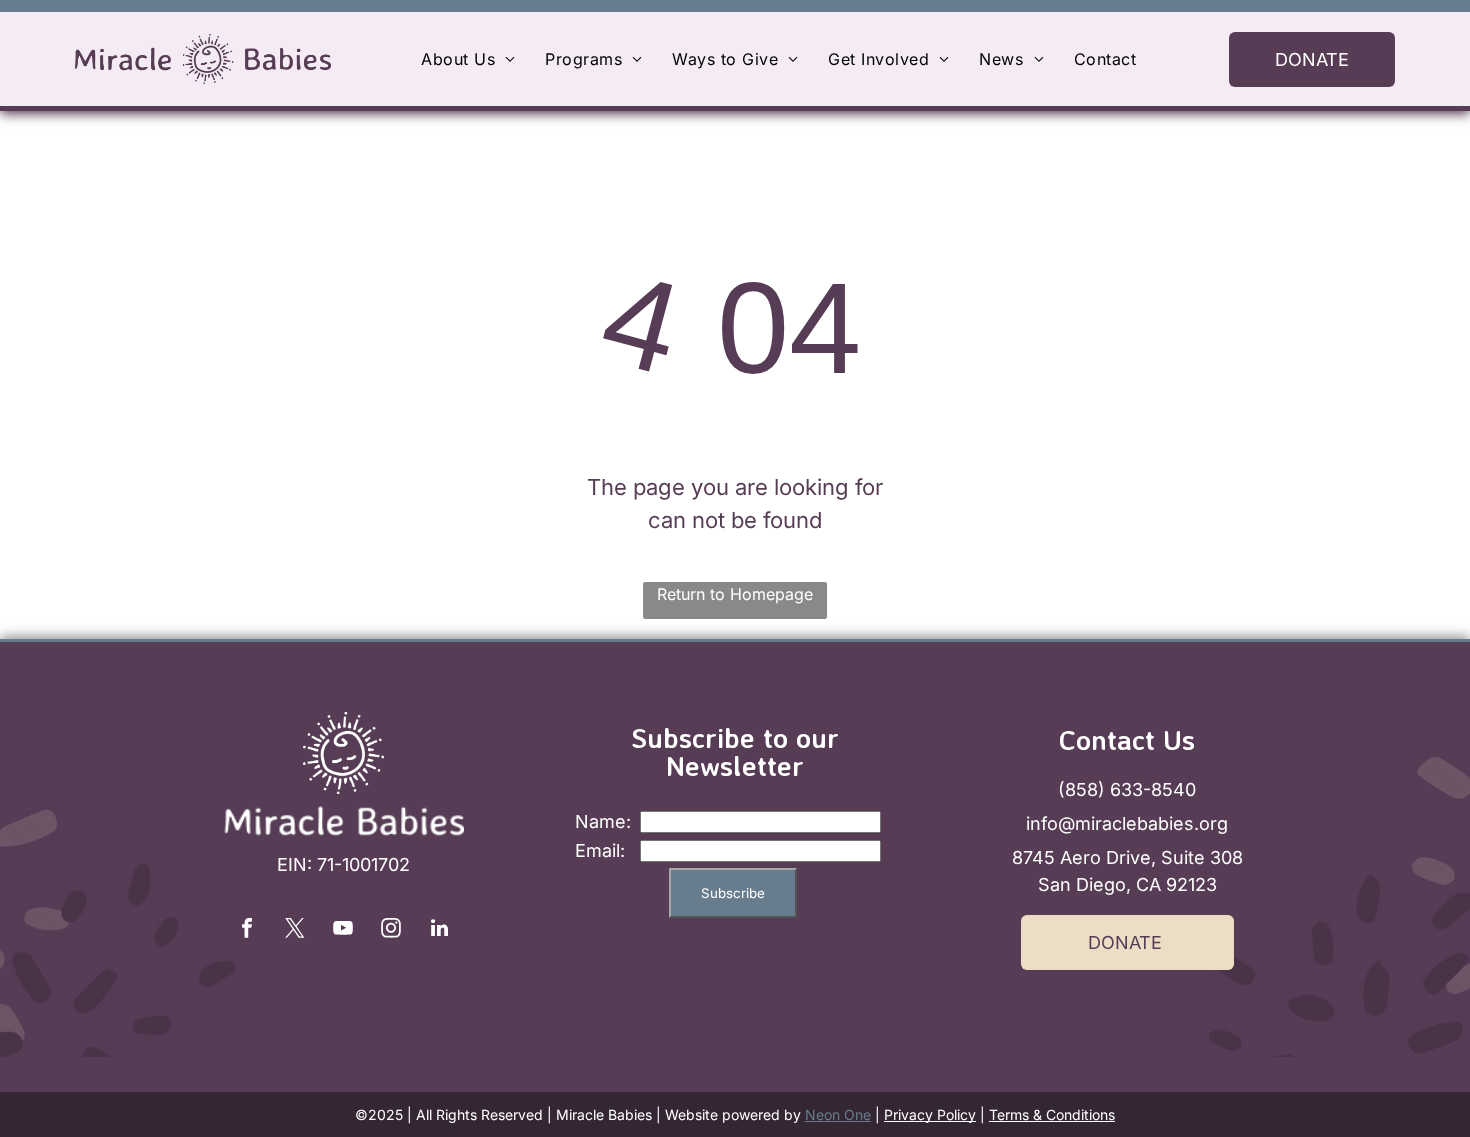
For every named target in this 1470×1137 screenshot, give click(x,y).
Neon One (838, 1114)
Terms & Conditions (1052, 1114)
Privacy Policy (930, 1114)
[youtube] (343, 930)
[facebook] (247, 930)
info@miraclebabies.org (1127, 823)
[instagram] (391, 930)
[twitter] (295, 930)
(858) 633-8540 (1127, 789)
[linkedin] (439, 930)
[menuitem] (468, 59)
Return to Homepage (735, 594)
